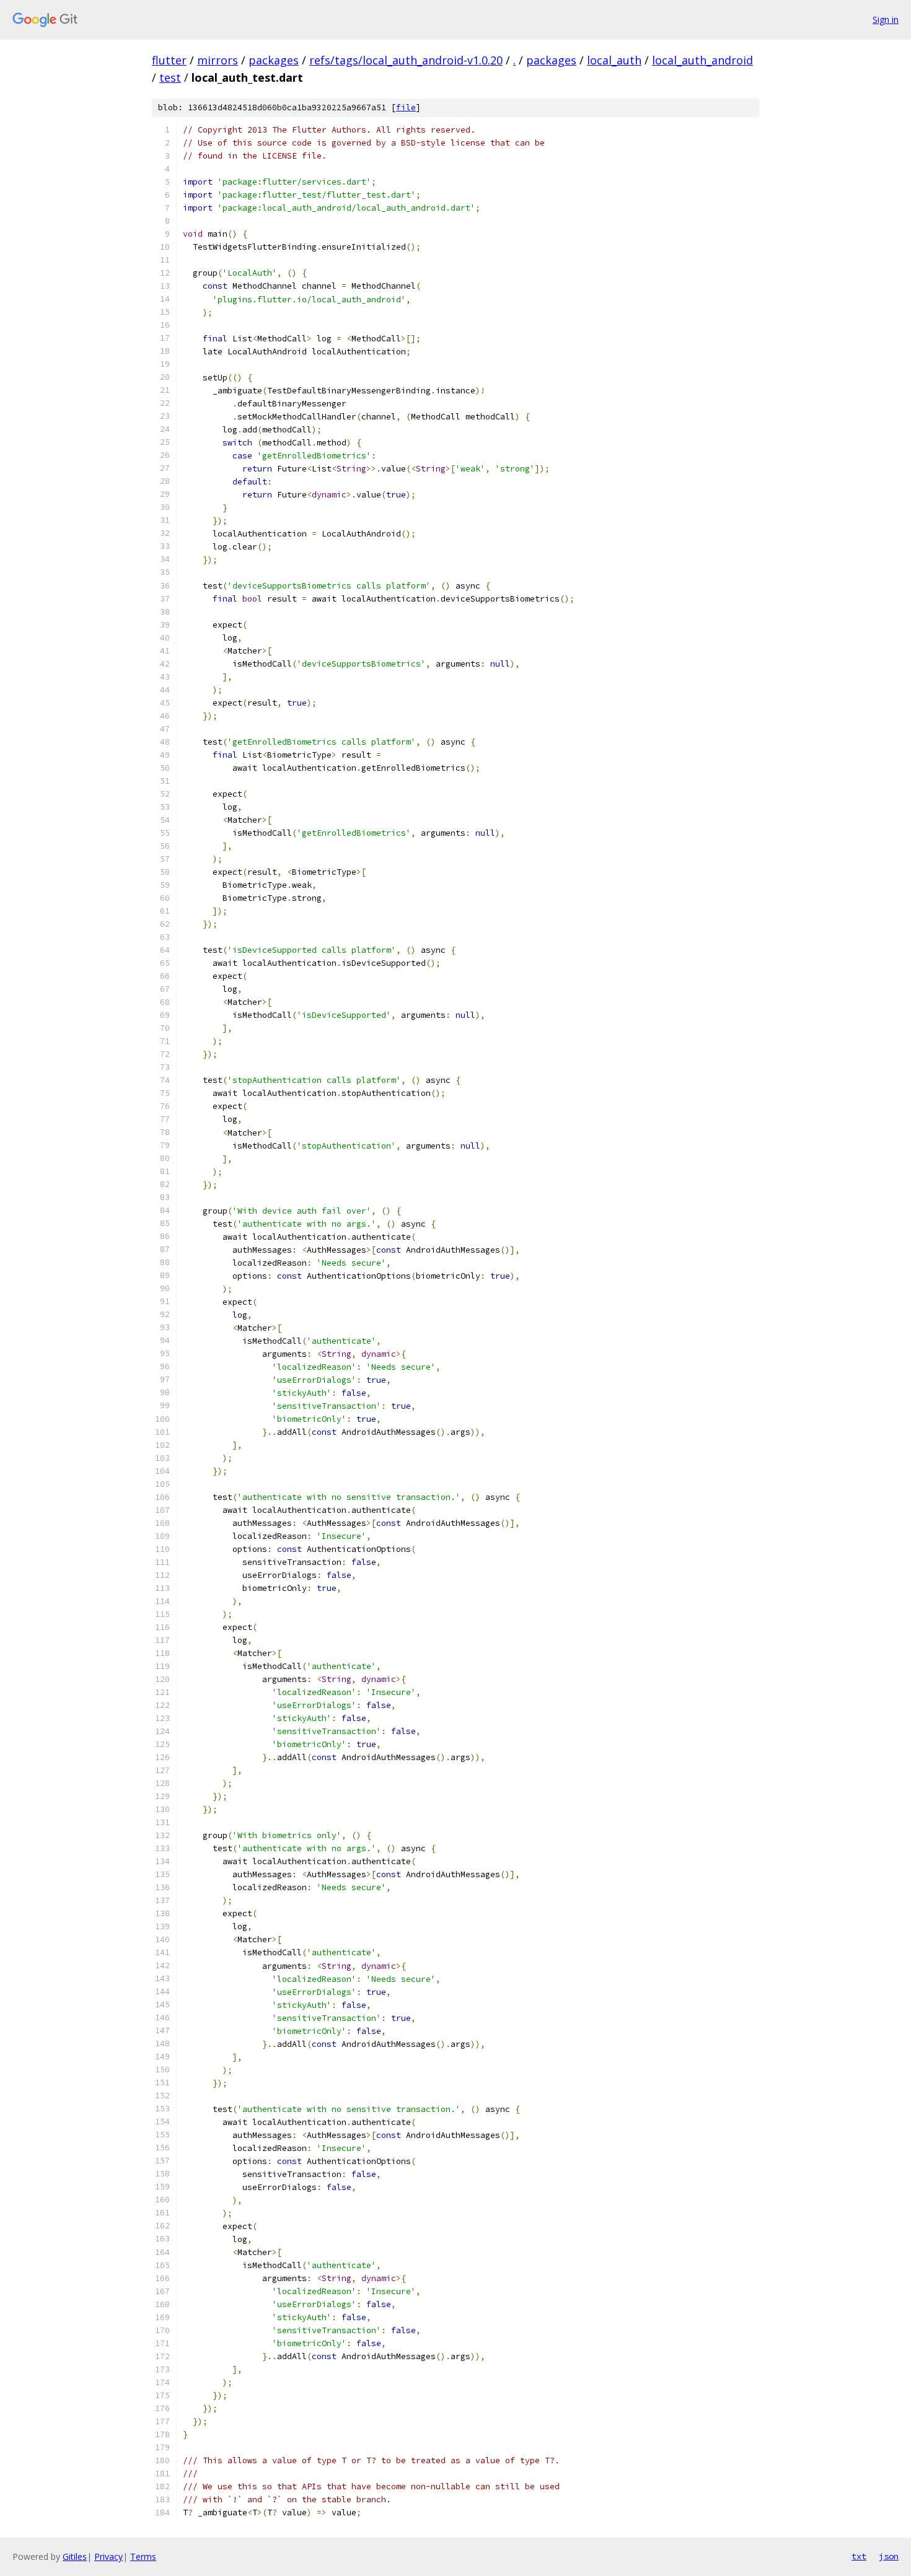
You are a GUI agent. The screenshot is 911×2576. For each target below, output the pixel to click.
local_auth (614, 60)
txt (859, 2556)
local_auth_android (702, 60)
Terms (143, 2556)
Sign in (886, 20)
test (170, 77)
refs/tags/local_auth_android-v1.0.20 (406, 60)
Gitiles (75, 2556)
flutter (169, 60)
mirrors (218, 60)
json (889, 2556)
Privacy (108, 2556)
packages (274, 60)
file (406, 107)
